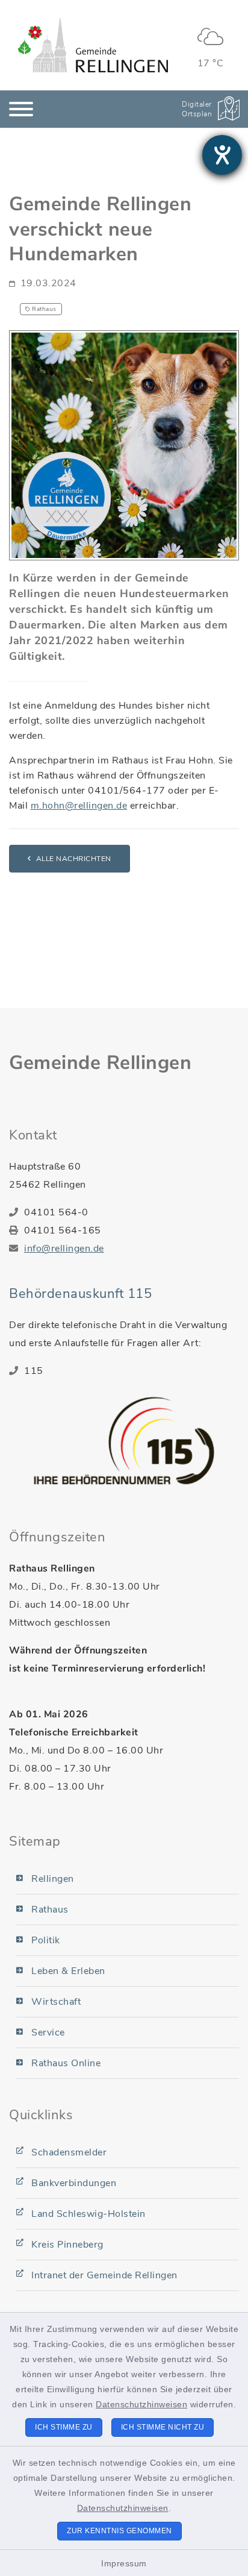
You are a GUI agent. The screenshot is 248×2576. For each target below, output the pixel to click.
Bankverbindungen (74, 2183)
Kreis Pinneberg (67, 2245)
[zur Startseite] (93, 45)
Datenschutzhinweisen (141, 2404)
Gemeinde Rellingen (100, 1063)
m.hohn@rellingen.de (79, 806)
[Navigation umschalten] (21, 109)
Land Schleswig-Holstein (88, 2214)
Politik (46, 1940)
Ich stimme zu (64, 2427)
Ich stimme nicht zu (163, 2427)
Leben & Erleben (68, 1971)
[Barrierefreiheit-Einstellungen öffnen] (222, 155)
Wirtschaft (56, 2002)
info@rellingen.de (64, 1249)
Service (48, 2032)
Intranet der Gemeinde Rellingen (104, 2275)
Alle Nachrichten (74, 859)
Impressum (124, 2563)
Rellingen (53, 1879)
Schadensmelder (69, 2152)
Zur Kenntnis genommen (119, 2531)
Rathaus (50, 1910)
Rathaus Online (66, 2063)
